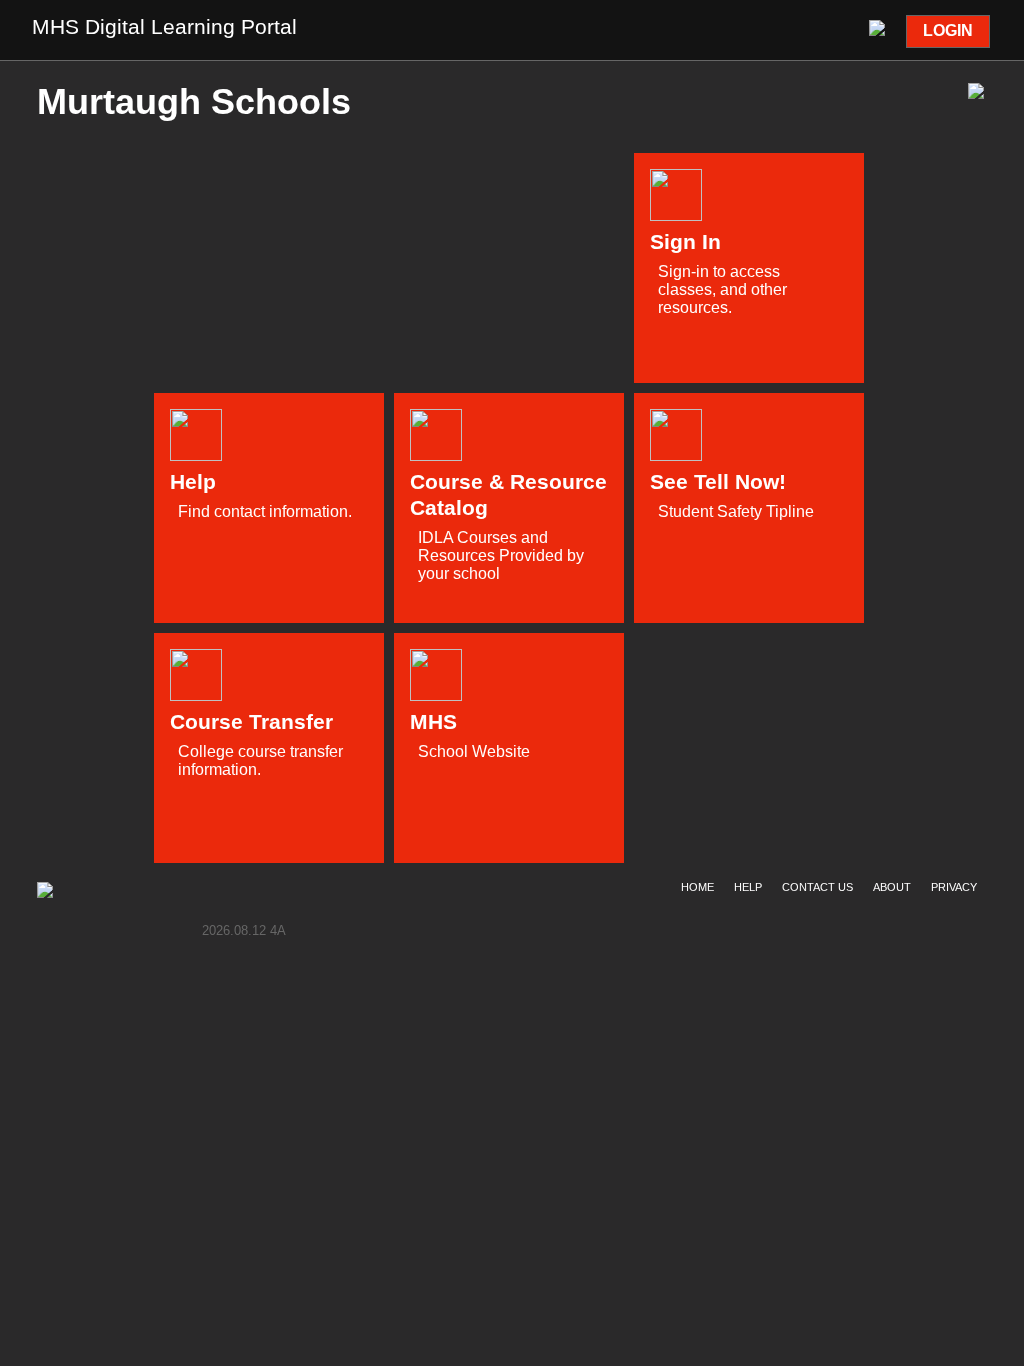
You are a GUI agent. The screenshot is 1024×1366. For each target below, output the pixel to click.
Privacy (954, 887)
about (892, 887)
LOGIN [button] (948, 30)
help (748, 887)
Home (697, 887)
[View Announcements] (879, 25)
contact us (817, 887)
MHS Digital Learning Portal (164, 26)
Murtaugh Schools (194, 101)
